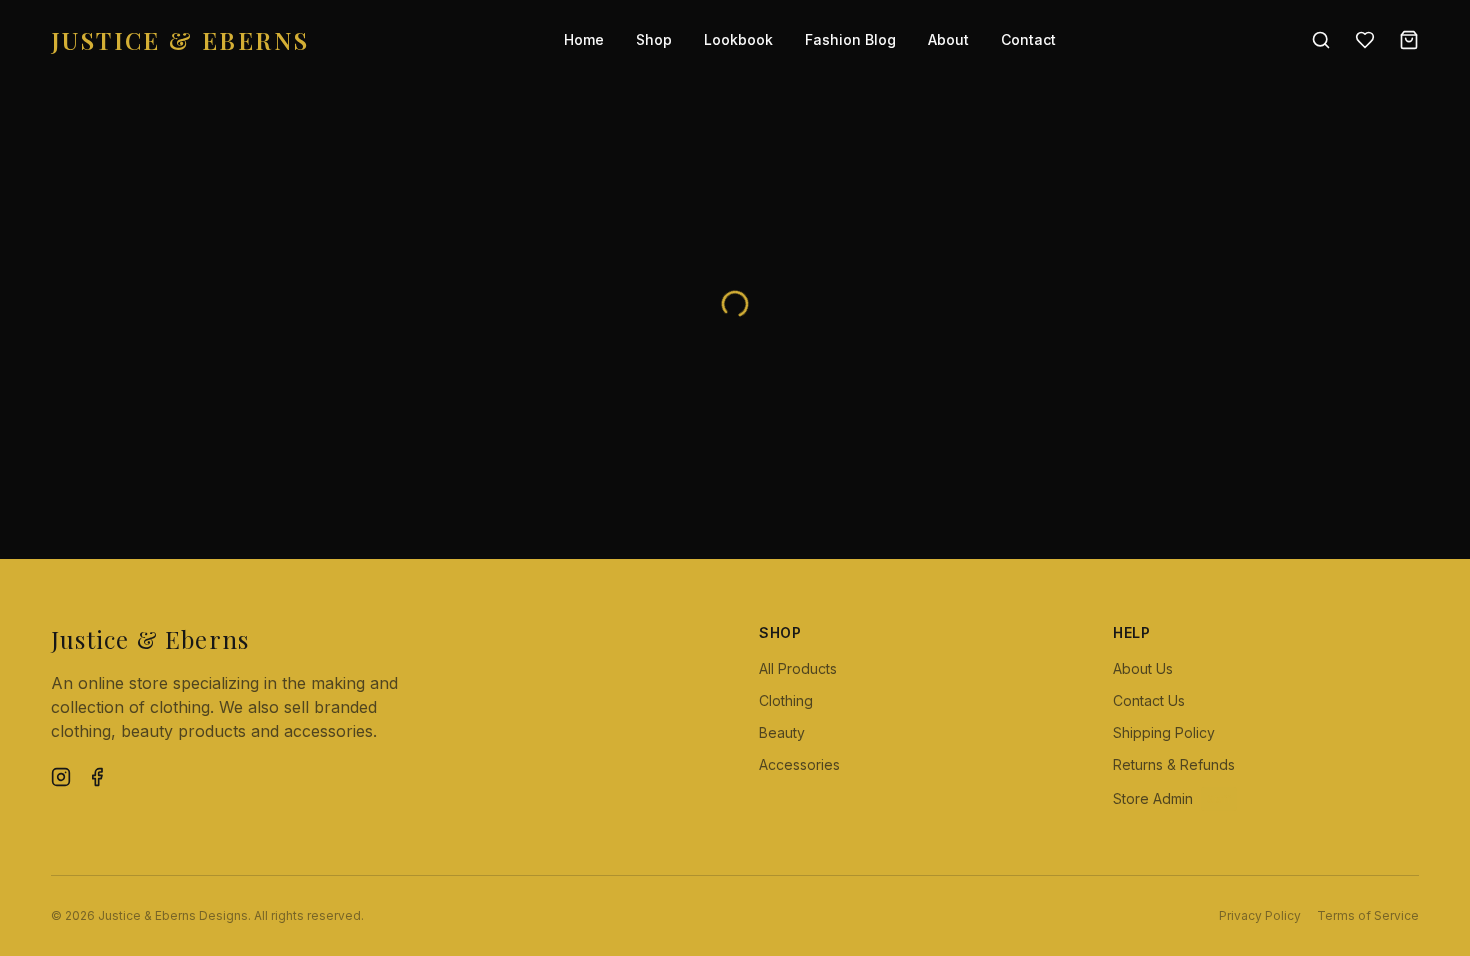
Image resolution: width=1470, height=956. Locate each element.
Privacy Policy (1260, 915)
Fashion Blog (850, 39)
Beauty (782, 732)
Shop (654, 39)
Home (584, 39)
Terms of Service (1368, 915)
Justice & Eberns (180, 40)
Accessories (799, 764)
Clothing (786, 700)
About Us (1143, 668)
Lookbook (738, 39)
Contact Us (1149, 700)
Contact (1028, 39)
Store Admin (1172, 798)
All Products (798, 668)
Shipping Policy (1164, 732)
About (948, 39)
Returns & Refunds (1174, 764)
